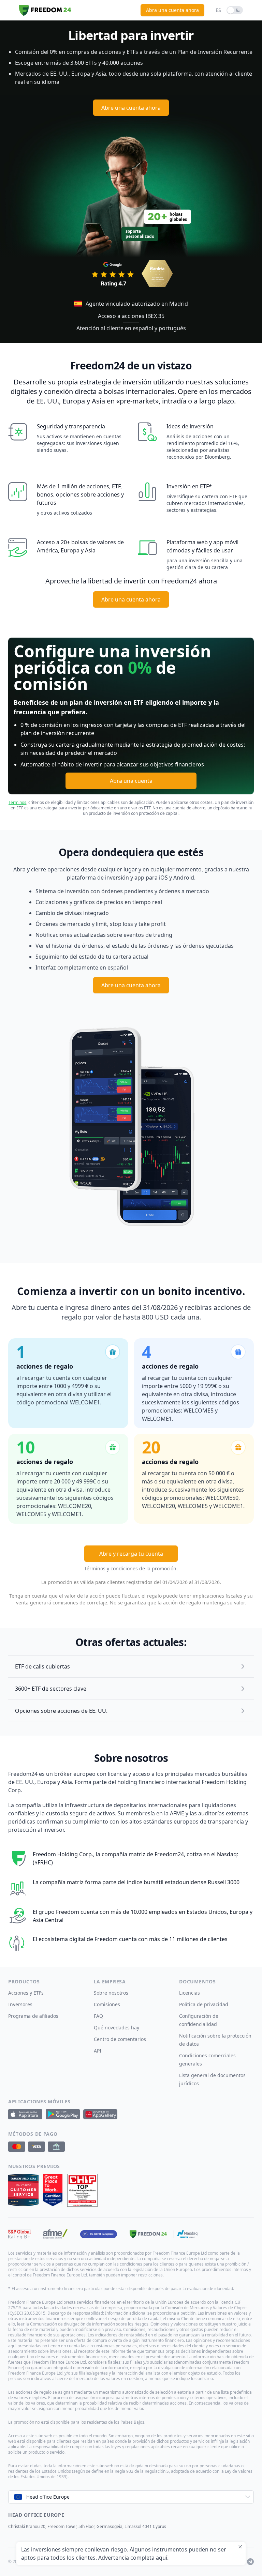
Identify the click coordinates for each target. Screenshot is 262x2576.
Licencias (190, 1993)
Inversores (20, 2004)
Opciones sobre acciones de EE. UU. (61, 1711)
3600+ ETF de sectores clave (51, 1689)
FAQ (98, 2016)
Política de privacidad (204, 2004)
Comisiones (107, 2004)
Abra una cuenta (131, 781)
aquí (162, 2558)
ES (218, 10)
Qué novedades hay (117, 2028)
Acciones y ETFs (26, 1993)
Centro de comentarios (120, 2039)
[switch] (235, 10)
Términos (17, 802)
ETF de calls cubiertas (42, 1666)
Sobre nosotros (111, 1993)
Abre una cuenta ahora (131, 108)
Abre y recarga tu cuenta (131, 1554)
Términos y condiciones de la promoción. (131, 1568)
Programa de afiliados (33, 2016)
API (98, 2051)
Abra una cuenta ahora (172, 10)
